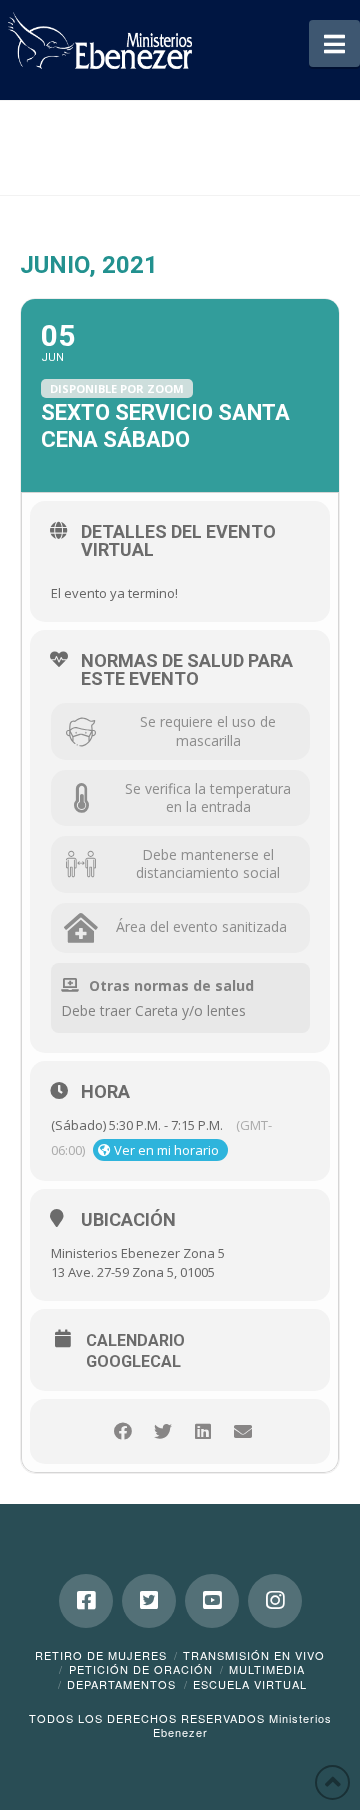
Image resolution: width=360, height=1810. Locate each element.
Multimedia (267, 1669)
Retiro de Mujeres (101, 1655)
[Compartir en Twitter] (162, 1431)
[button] (334, 43)
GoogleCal (133, 1362)
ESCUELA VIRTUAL (250, 1684)
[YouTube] (212, 1601)
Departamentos (121, 1684)
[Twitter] (149, 1601)
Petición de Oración (141, 1669)
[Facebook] (86, 1601)
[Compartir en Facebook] (122, 1431)
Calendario (135, 1341)
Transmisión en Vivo (254, 1655)
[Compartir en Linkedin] (202, 1431)
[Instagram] (275, 1601)
